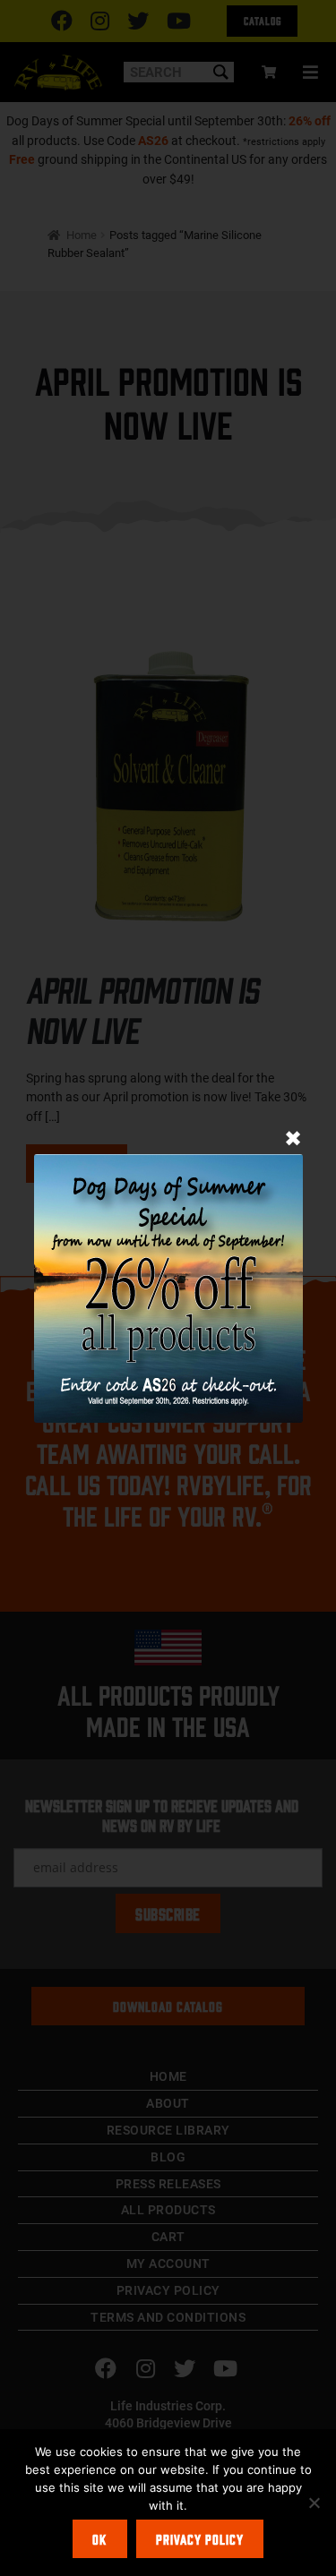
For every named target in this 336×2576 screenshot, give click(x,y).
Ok (99, 2539)
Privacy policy (200, 2539)
